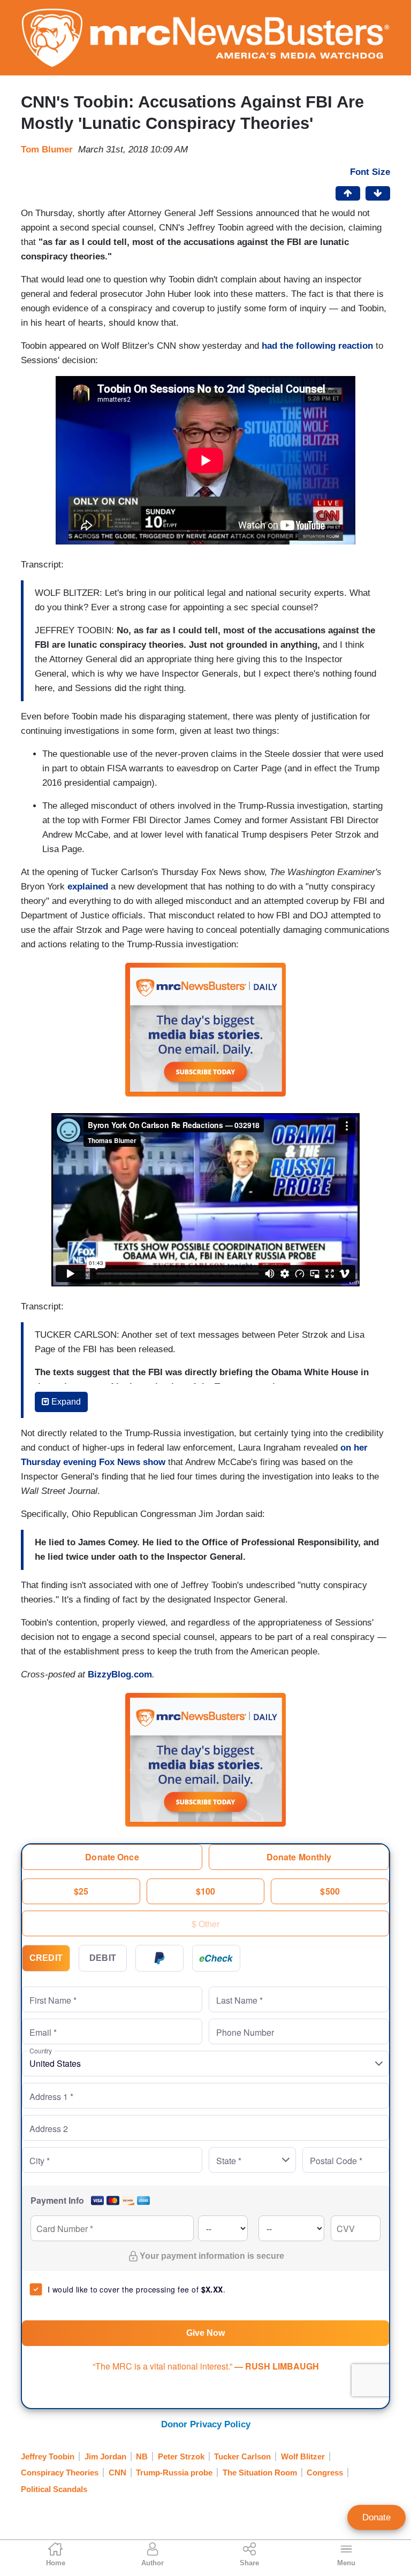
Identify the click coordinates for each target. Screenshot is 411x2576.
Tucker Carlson (242, 2456)
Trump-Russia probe (174, 2472)
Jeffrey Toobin (48, 2456)
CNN (117, 2472)
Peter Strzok (181, 2456)
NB (142, 2456)
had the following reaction (317, 346)
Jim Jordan (105, 2456)
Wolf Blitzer (303, 2456)
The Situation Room (260, 2472)
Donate (376, 2517)
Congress (325, 2472)
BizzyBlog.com (120, 1674)
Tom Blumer (47, 149)
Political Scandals (54, 2489)
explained (88, 887)
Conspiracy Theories (60, 2472)
